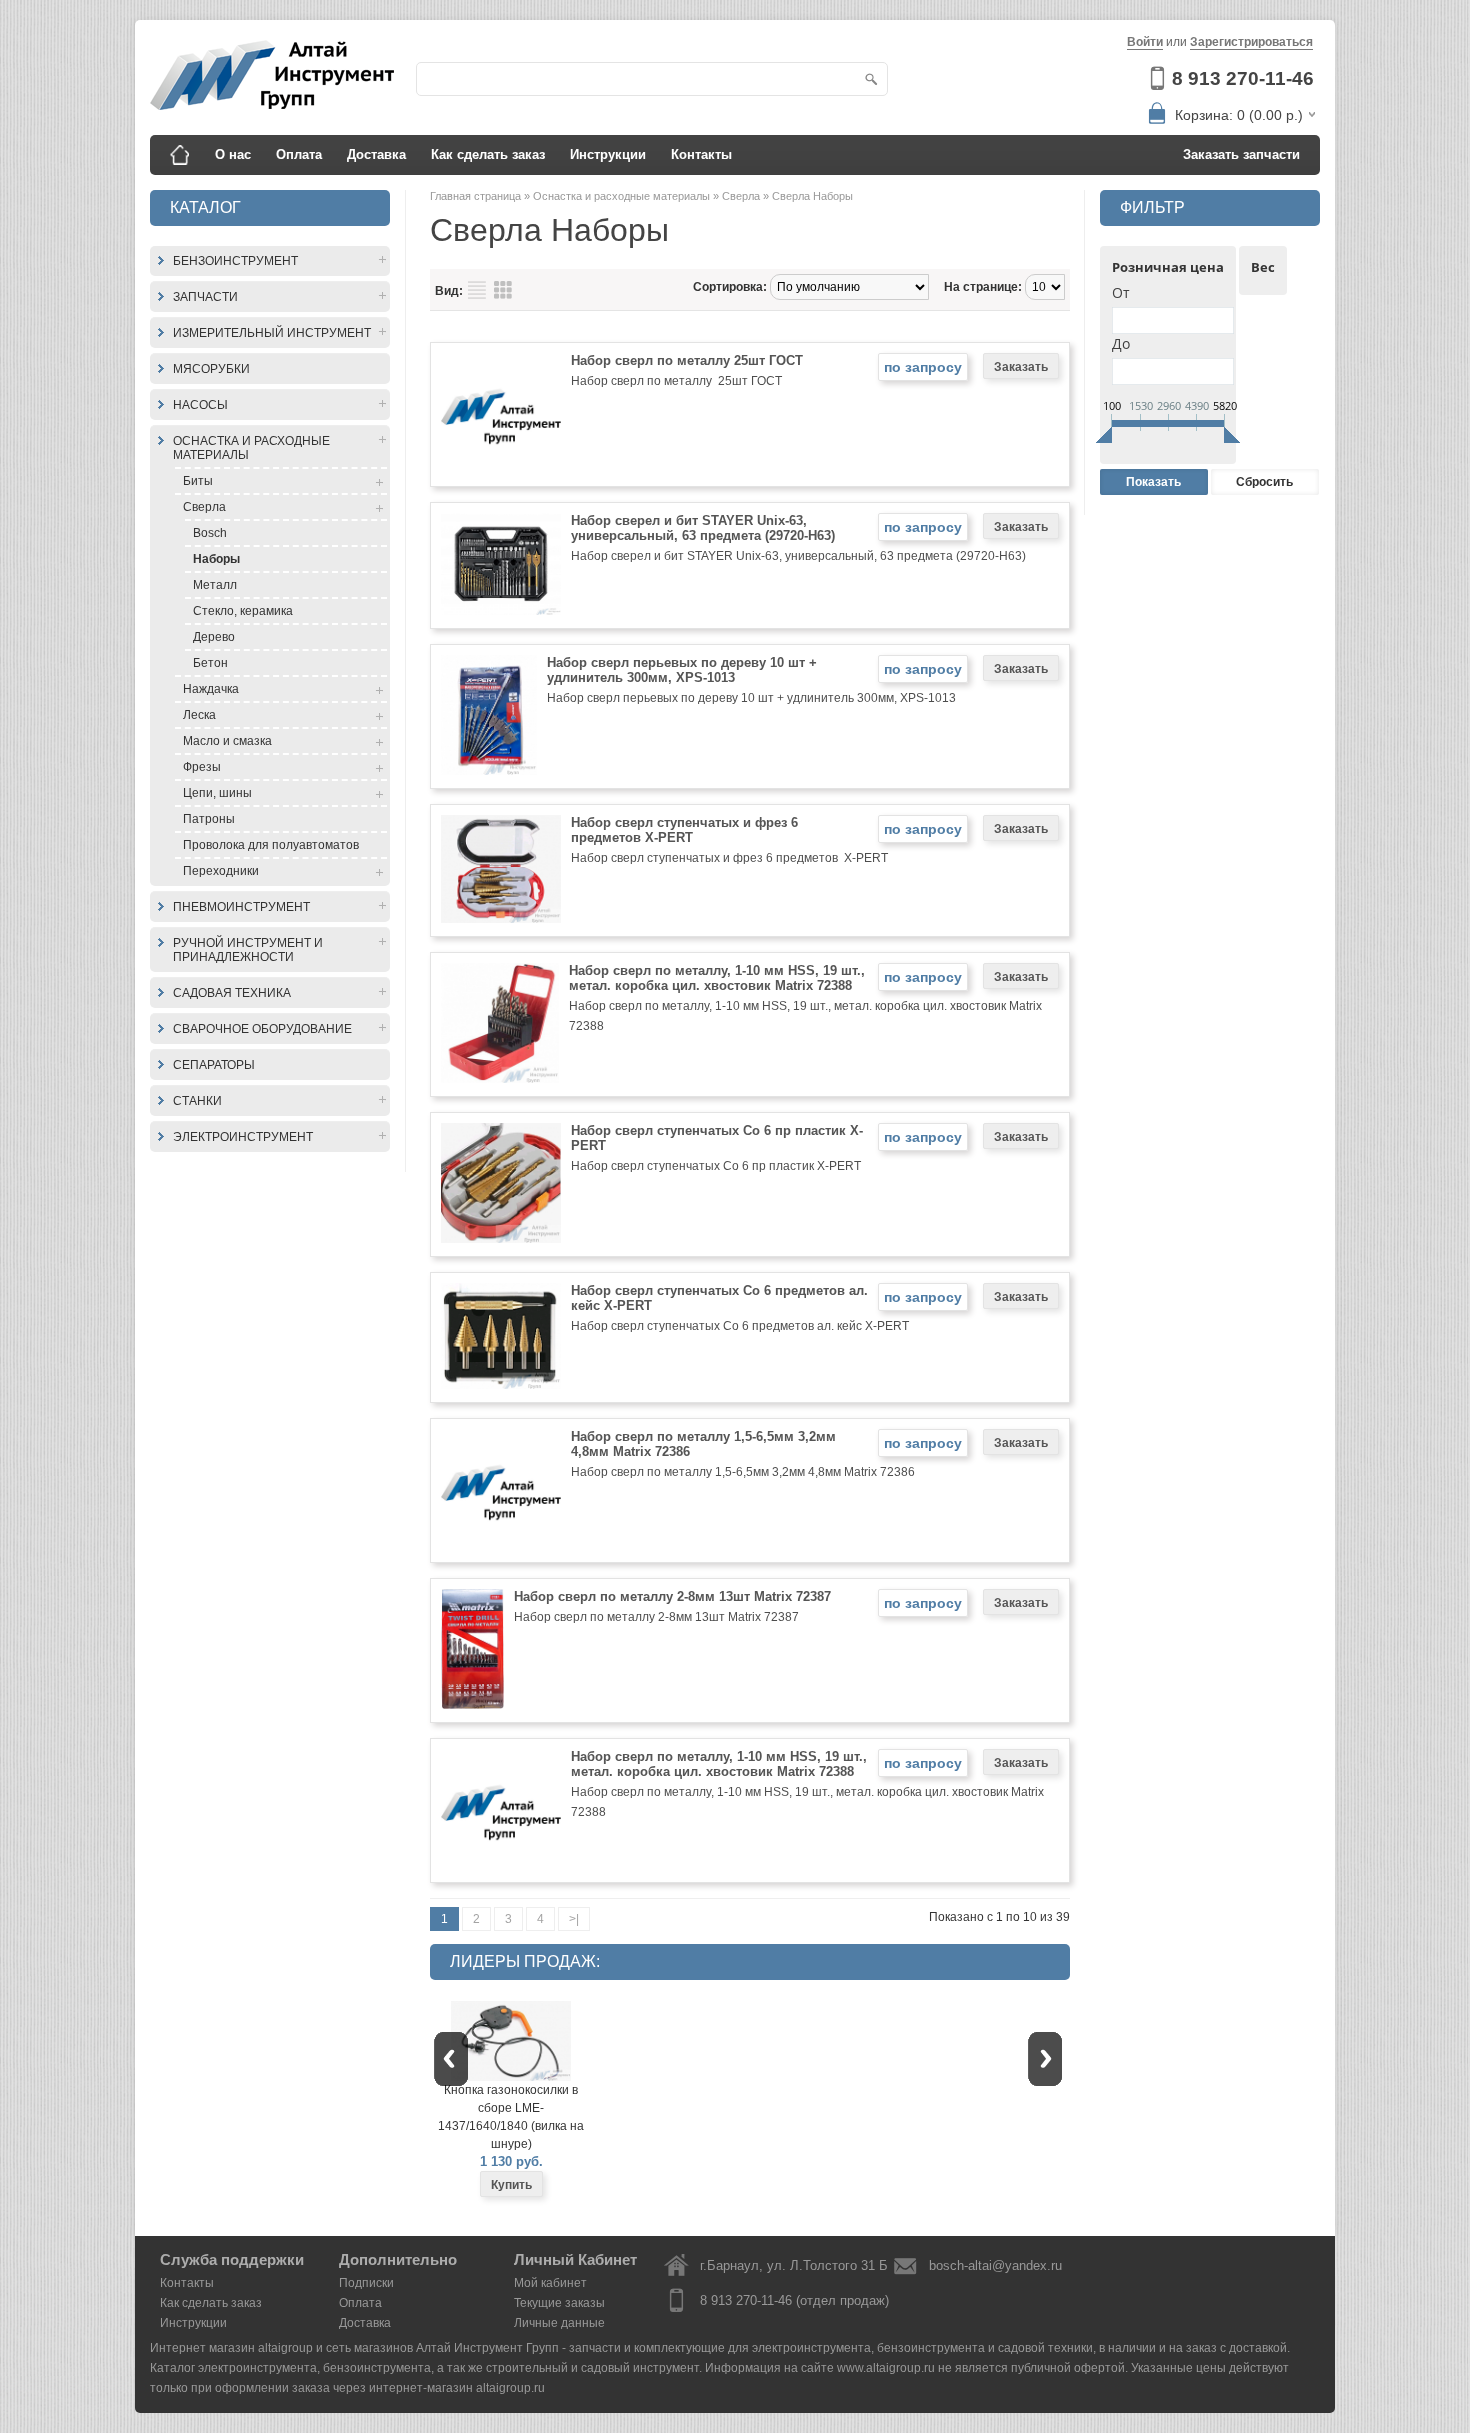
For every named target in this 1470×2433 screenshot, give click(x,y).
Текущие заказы (559, 2303)
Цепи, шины (217, 793)
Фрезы (202, 767)
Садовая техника (232, 993)
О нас (233, 154)
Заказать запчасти (1241, 154)
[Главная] (180, 155)
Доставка (376, 154)
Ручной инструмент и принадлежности (248, 950)
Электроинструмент (243, 1137)
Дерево (214, 637)
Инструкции (608, 154)
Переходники (221, 871)
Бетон (210, 663)
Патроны (209, 819)
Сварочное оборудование (262, 1029)
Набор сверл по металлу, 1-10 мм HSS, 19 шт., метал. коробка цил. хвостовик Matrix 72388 (717, 978)
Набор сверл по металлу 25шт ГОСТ (687, 360)
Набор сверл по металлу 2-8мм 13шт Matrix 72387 (672, 1596)
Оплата (299, 154)
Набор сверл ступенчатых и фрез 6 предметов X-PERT (684, 830)
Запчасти (205, 297)
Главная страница (477, 196)
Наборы (216, 559)
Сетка (503, 290)
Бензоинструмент (235, 261)
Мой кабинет (550, 2283)
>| (574, 1919)
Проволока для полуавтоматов (271, 845)
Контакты (701, 154)
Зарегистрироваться (1251, 42)
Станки (197, 1101)
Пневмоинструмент (241, 907)
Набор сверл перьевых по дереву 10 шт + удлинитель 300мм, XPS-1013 (682, 670)
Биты (198, 481)
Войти (1145, 42)
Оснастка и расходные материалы (251, 448)
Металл (215, 585)
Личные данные (559, 2323)
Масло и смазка (227, 741)
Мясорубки (211, 369)
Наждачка (211, 689)
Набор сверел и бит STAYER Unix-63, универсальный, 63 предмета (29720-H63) (703, 528)
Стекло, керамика (243, 611)
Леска (199, 715)
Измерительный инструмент (272, 333)
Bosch (210, 533)
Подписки (366, 2283)
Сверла (204, 507)
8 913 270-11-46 (1243, 78)
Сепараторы (214, 1065)
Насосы (200, 405)
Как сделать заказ (488, 154)
